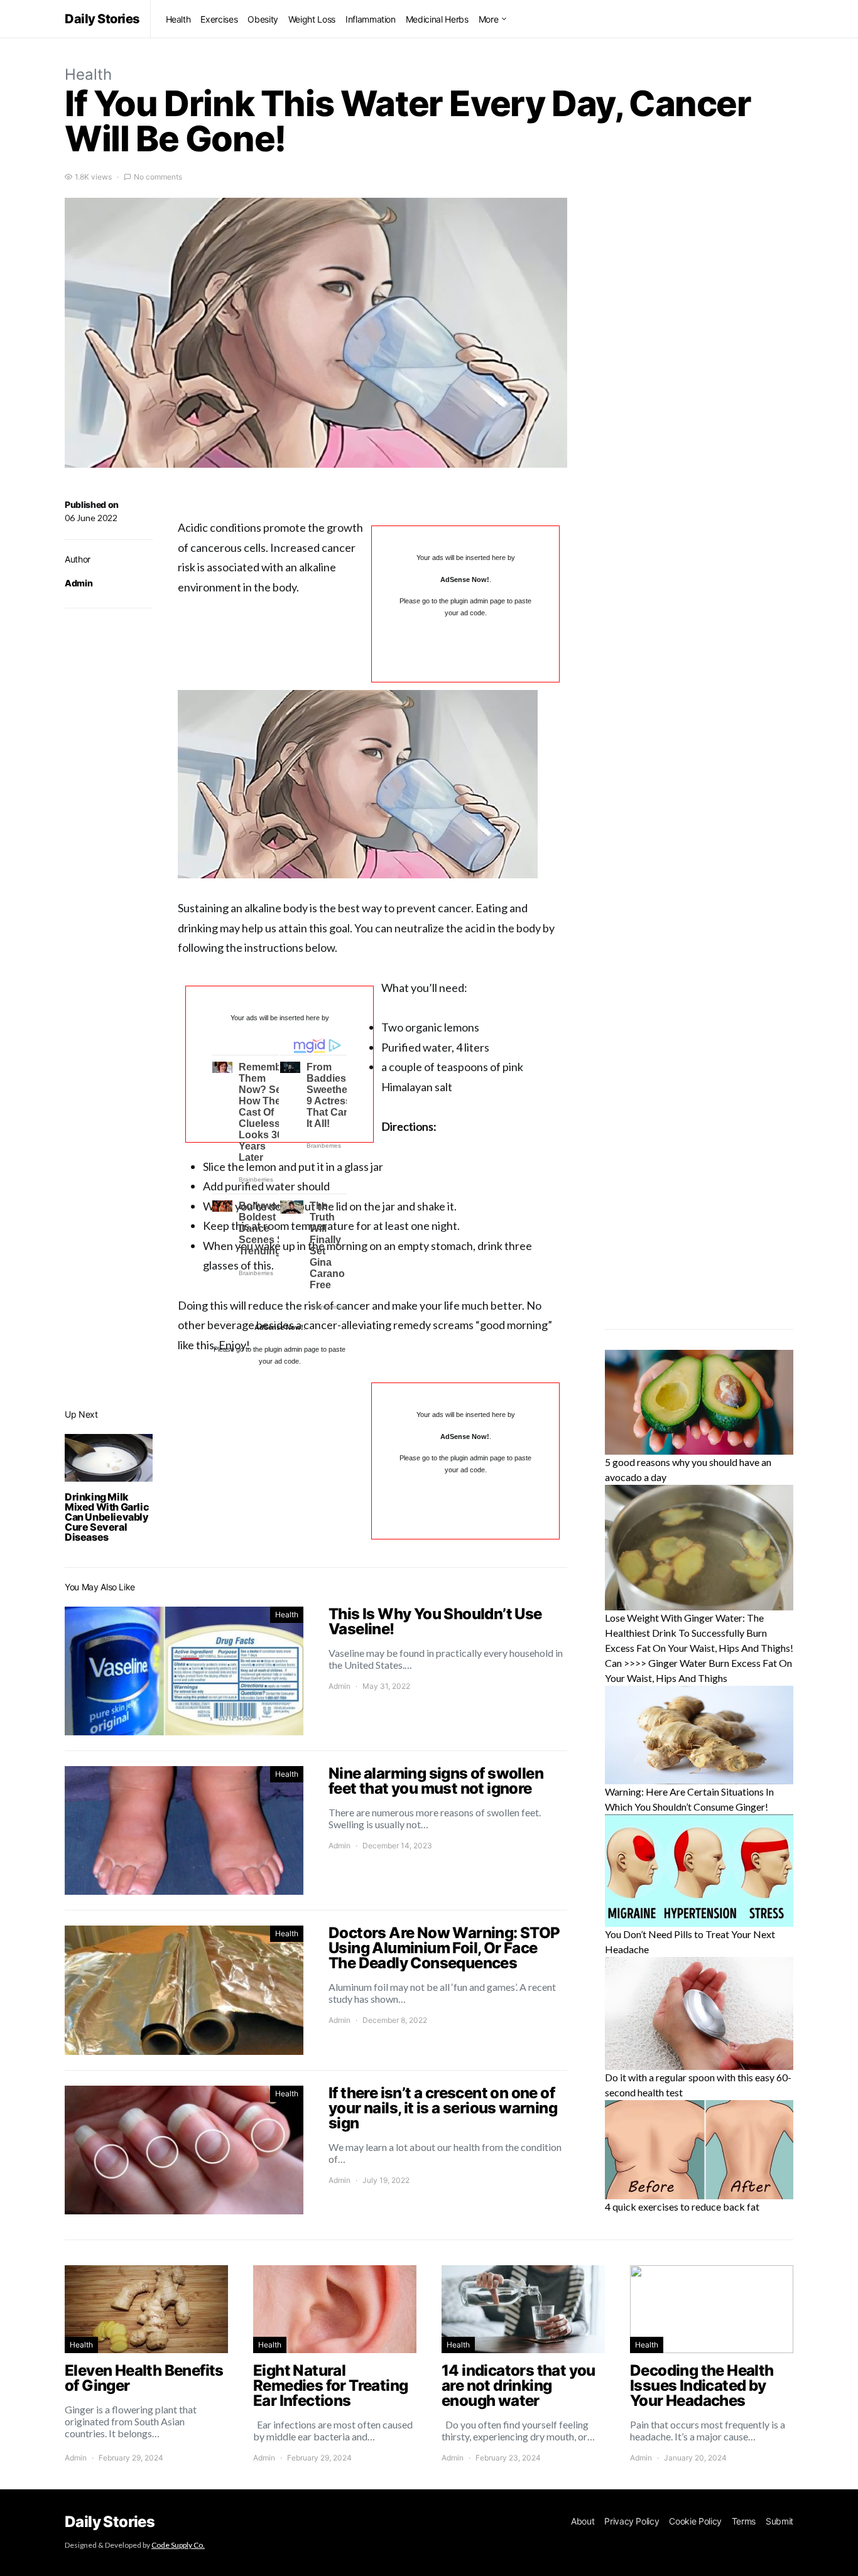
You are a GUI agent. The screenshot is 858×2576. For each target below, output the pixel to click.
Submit (779, 2521)
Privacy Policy (632, 2521)
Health (178, 19)
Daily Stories (102, 19)
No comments (158, 177)
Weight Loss (312, 19)
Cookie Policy (695, 2521)
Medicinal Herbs (437, 19)
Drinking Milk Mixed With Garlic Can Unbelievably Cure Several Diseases (107, 1517)
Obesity (263, 19)
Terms (744, 2521)
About (583, 2521)
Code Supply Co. (178, 2545)
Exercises (219, 19)
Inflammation (371, 19)
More (489, 19)
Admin (79, 583)
